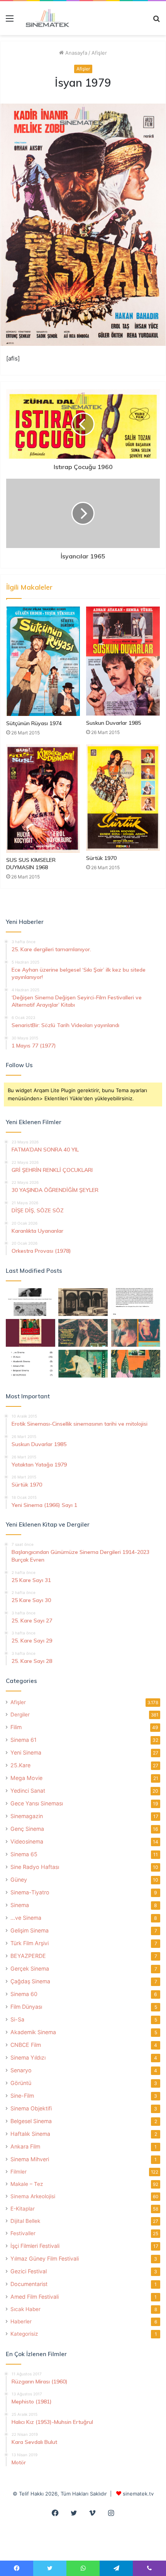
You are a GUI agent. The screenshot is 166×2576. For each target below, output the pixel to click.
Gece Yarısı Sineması (37, 1803)
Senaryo (21, 2070)
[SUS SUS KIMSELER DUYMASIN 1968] (43, 799)
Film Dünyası (26, 2007)
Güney (19, 1880)
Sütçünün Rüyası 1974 (34, 723)
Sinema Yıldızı (28, 2057)
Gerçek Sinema (30, 1968)
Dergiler (20, 1715)
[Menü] (10, 21)
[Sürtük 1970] (123, 798)
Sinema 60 (24, 1994)
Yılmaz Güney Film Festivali (45, 2258)
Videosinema (27, 1841)
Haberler (21, 2321)
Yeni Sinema (26, 1752)
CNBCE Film (26, 2045)
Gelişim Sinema (30, 1930)
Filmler (19, 2172)
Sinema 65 (24, 1854)
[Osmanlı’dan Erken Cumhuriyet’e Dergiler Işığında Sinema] (136, 1302)
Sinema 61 (24, 1740)
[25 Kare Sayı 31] (83, 1333)
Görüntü (21, 2083)
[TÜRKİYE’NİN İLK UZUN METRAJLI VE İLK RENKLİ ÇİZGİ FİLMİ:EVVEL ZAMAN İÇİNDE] (30, 1302)
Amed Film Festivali (35, 2297)
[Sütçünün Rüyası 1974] (43, 661)
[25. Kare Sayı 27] (83, 1364)
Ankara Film (25, 2146)
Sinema (20, 1905)
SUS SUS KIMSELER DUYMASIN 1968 (31, 864)
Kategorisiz (24, 2334)
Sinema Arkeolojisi (33, 2196)
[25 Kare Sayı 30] (136, 1333)
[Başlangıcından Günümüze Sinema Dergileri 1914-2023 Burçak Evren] (30, 1333)
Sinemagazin (27, 1816)
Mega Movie (26, 1778)
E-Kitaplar (23, 2209)
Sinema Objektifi (31, 2108)
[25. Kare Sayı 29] (136, 1364)
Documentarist (29, 2284)
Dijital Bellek (25, 2221)
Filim (16, 1727)
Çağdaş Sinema (30, 1981)
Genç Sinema (27, 1829)
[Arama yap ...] (156, 21)
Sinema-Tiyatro (30, 1892)
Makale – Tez (27, 2184)
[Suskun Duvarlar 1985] (123, 661)
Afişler (99, 53)
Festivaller (23, 2233)
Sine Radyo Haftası (35, 1867)
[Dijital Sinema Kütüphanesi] (44, 18)
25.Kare (20, 1765)
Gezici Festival (29, 2271)
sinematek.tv (138, 2494)
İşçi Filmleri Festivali (35, 2246)
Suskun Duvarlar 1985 (113, 723)
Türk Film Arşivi (30, 1943)
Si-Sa (17, 2019)
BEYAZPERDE (28, 1956)
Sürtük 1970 (101, 858)
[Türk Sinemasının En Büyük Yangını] (83, 1302)
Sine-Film (22, 2096)
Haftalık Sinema (30, 2134)
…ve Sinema (26, 1918)
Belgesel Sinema (31, 2121)
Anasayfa (75, 53)
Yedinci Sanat (28, 1791)
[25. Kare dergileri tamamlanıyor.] (30, 1364)
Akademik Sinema (33, 2032)
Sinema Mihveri (30, 2159)
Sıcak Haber (25, 2309)
